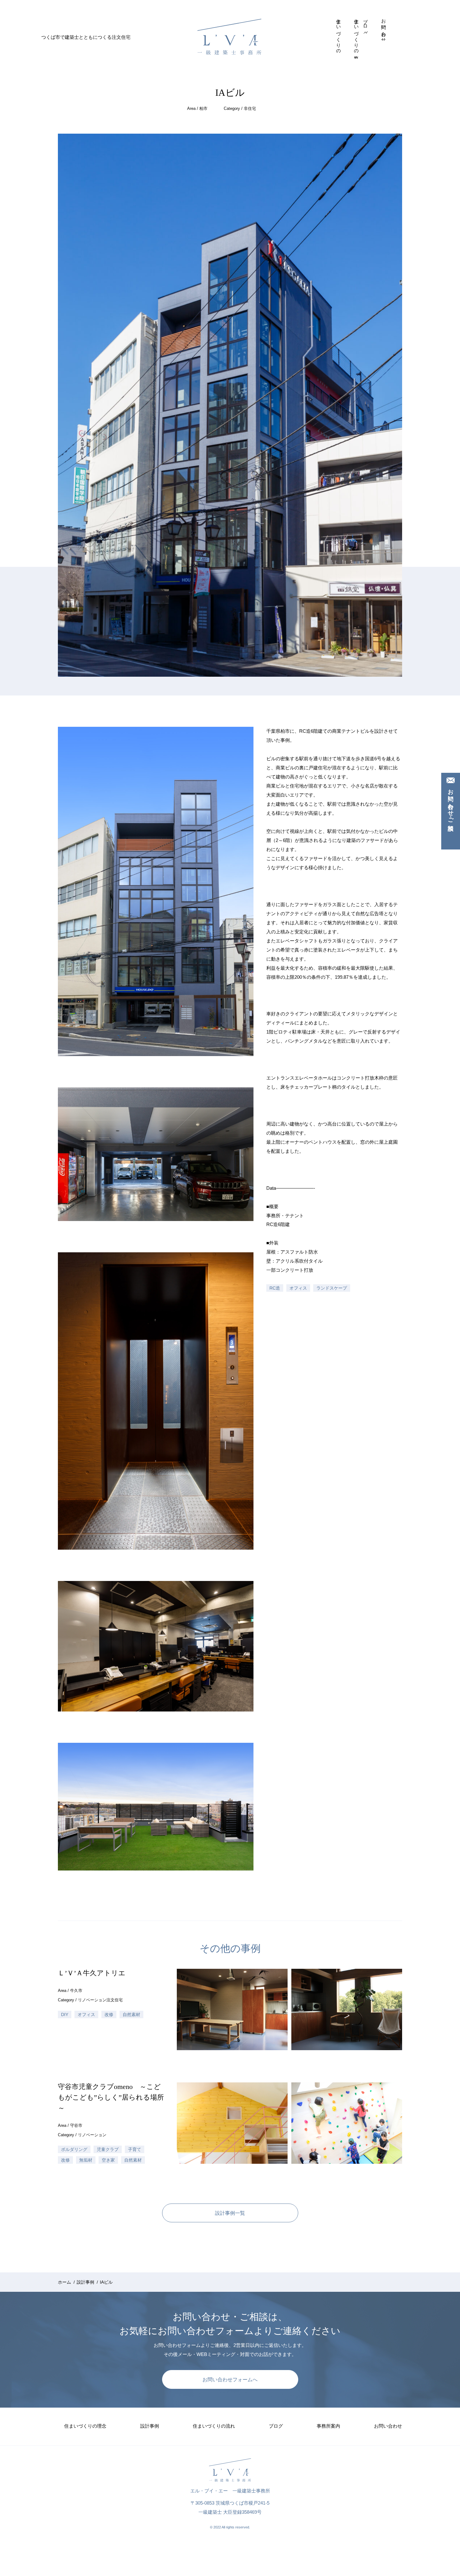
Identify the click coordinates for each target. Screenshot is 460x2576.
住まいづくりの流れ (357, 37)
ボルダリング (74, 2149)
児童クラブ (108, 2149)
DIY (65, 2014)
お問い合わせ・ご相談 (451, 803)
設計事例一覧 (230, 2213)
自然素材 (131, 2014)
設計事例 (348, 17)
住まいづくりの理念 (339, 34)
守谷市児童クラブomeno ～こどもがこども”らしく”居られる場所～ (111, 2097)
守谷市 (76, 2125)
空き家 (108, 2160)
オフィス (298, 1288)
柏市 (203, 108)
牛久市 (76, 1991)
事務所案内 (375, 17)
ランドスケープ (332, 1288)
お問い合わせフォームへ (230, 2380)
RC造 (275, 1288)
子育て (135, 2149)
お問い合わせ (384, 28)
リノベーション (92, 2000)
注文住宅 (115, 2000)
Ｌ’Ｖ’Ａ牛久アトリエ (92, 1973)
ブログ (366, 25)
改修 (109, 2014)
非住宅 (250, 108)
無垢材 (86, 2160)
